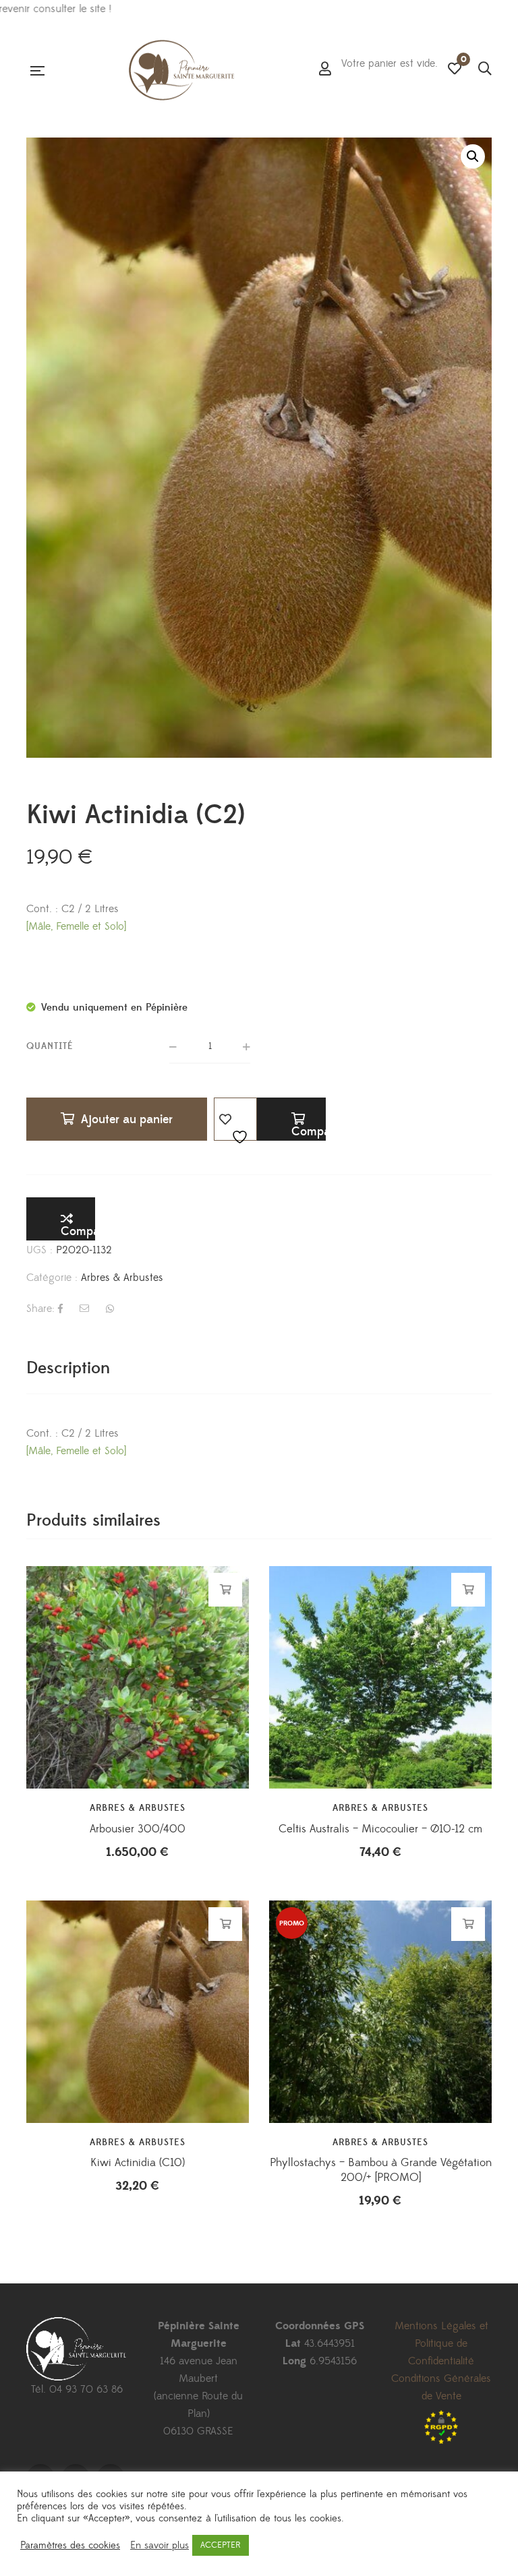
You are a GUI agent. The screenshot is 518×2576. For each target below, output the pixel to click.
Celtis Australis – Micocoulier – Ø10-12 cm (380, 1829)
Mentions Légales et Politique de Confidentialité (441, 2343)
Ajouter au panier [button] (226, 1590)
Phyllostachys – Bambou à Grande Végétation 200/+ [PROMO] (381, 2170)
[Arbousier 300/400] (138, 1677)
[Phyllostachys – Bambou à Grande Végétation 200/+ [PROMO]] (380, 2012)
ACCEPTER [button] (221, 2545)
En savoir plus (160, 2546)
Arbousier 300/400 (138, 1829)
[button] (473, 156)
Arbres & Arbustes (122, 1278)
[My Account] (325, 70)
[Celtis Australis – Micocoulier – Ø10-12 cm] (380, 1677)
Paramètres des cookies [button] (70, 2546)
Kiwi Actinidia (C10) (138, 2163)
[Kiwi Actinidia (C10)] (138, 2012)
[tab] (68, 1368)
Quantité (50, 1046)
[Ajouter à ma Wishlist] (235, 1119)
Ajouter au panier (127, 1119)
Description (68, 1368)
